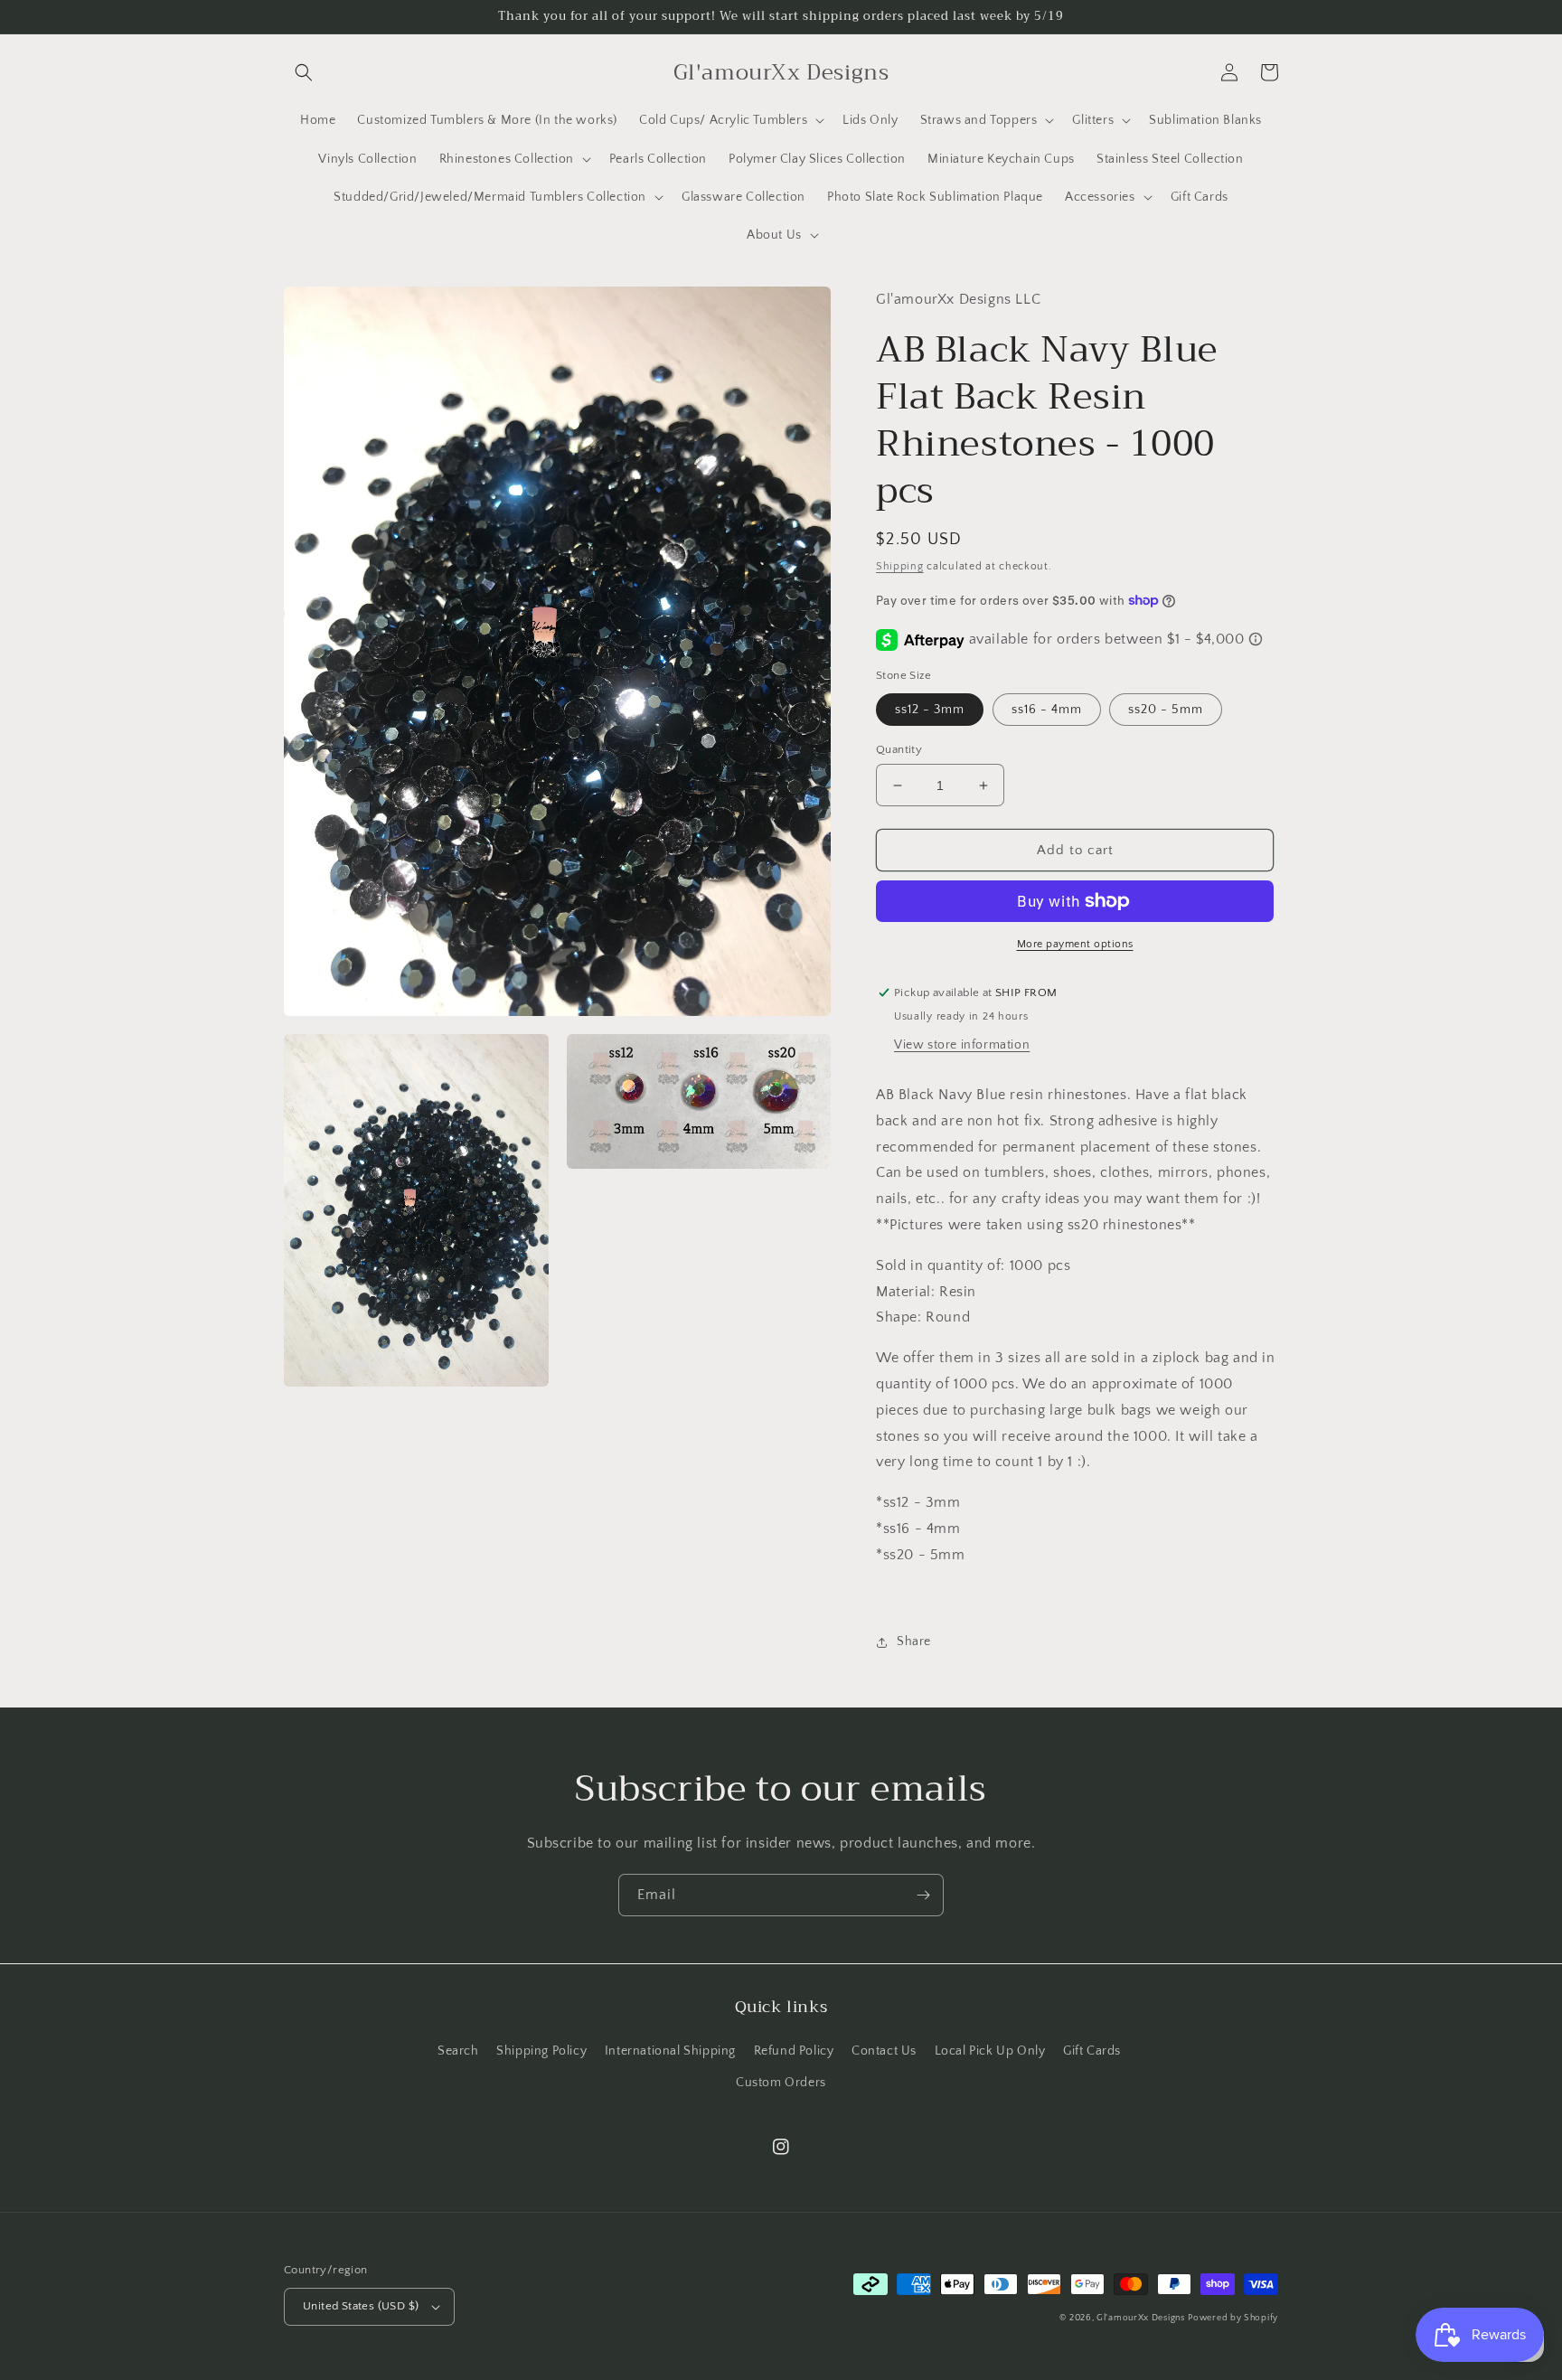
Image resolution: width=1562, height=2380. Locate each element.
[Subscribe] (923, 1895)
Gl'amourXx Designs (1141, 2318)
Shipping (900, 566)
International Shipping (670, 2051)
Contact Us (884, 2051)
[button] (304, 72)
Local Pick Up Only (990, 2051)
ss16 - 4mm (1047, 710)
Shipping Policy (541, 2051)
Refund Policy (794, 2051)
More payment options (1075, 944)
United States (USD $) (361, 2306)
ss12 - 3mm (930, 710)
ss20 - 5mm (1166, 710)
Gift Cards (1092, 2051)
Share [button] (914, 1642)
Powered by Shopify (1233, 2318)
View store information (962, 1045)
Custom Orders (781, 2083)
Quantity (899, 749)
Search (458, 2051)
